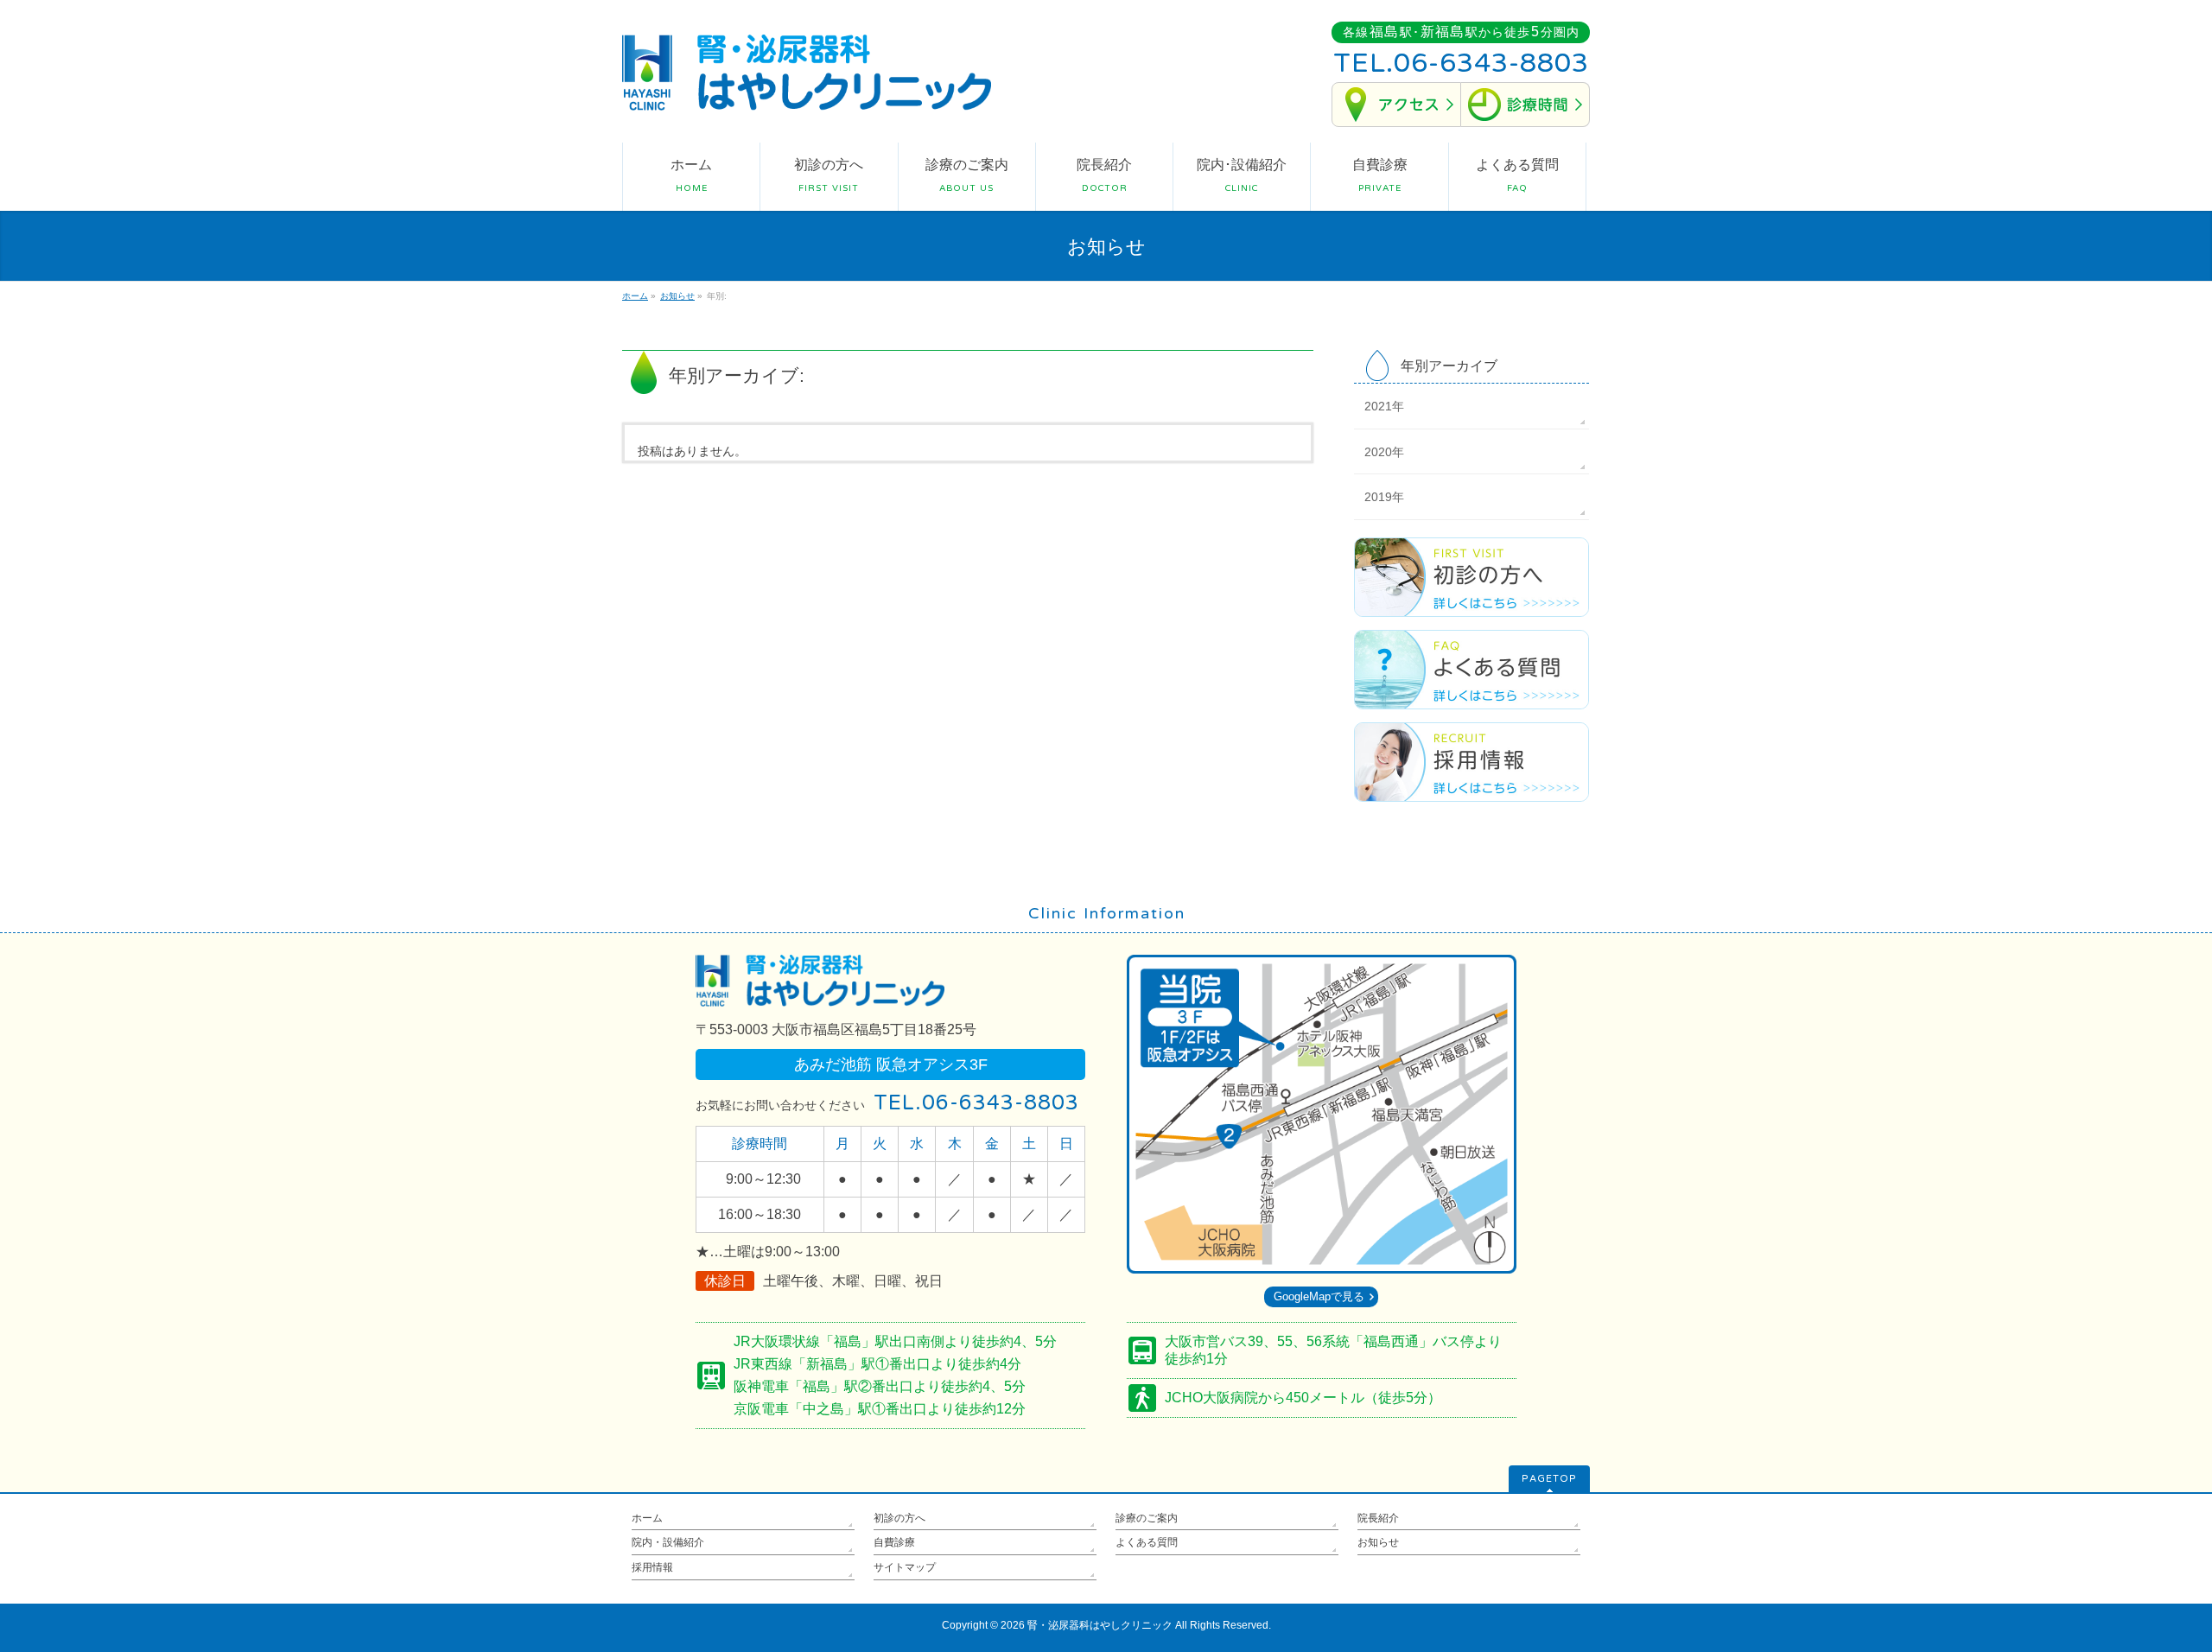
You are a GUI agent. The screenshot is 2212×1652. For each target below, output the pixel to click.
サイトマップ (905, 1567)
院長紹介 (1378, 1518)
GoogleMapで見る (1319, 1296)
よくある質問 (1147, 1542)
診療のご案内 (1147, 1518)
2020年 (1384, 452)
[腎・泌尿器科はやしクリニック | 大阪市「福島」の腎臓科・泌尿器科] (807, 91)
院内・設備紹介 (668, 1542)
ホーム (647, 1518)
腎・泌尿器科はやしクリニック (1100, 1625)
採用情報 (652, 1567)
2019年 (1384, 497)
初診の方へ (899, 1518)
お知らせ (1378, 1542)
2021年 (1384, 406)
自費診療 (894, 1542)
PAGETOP (1549, 1479)
